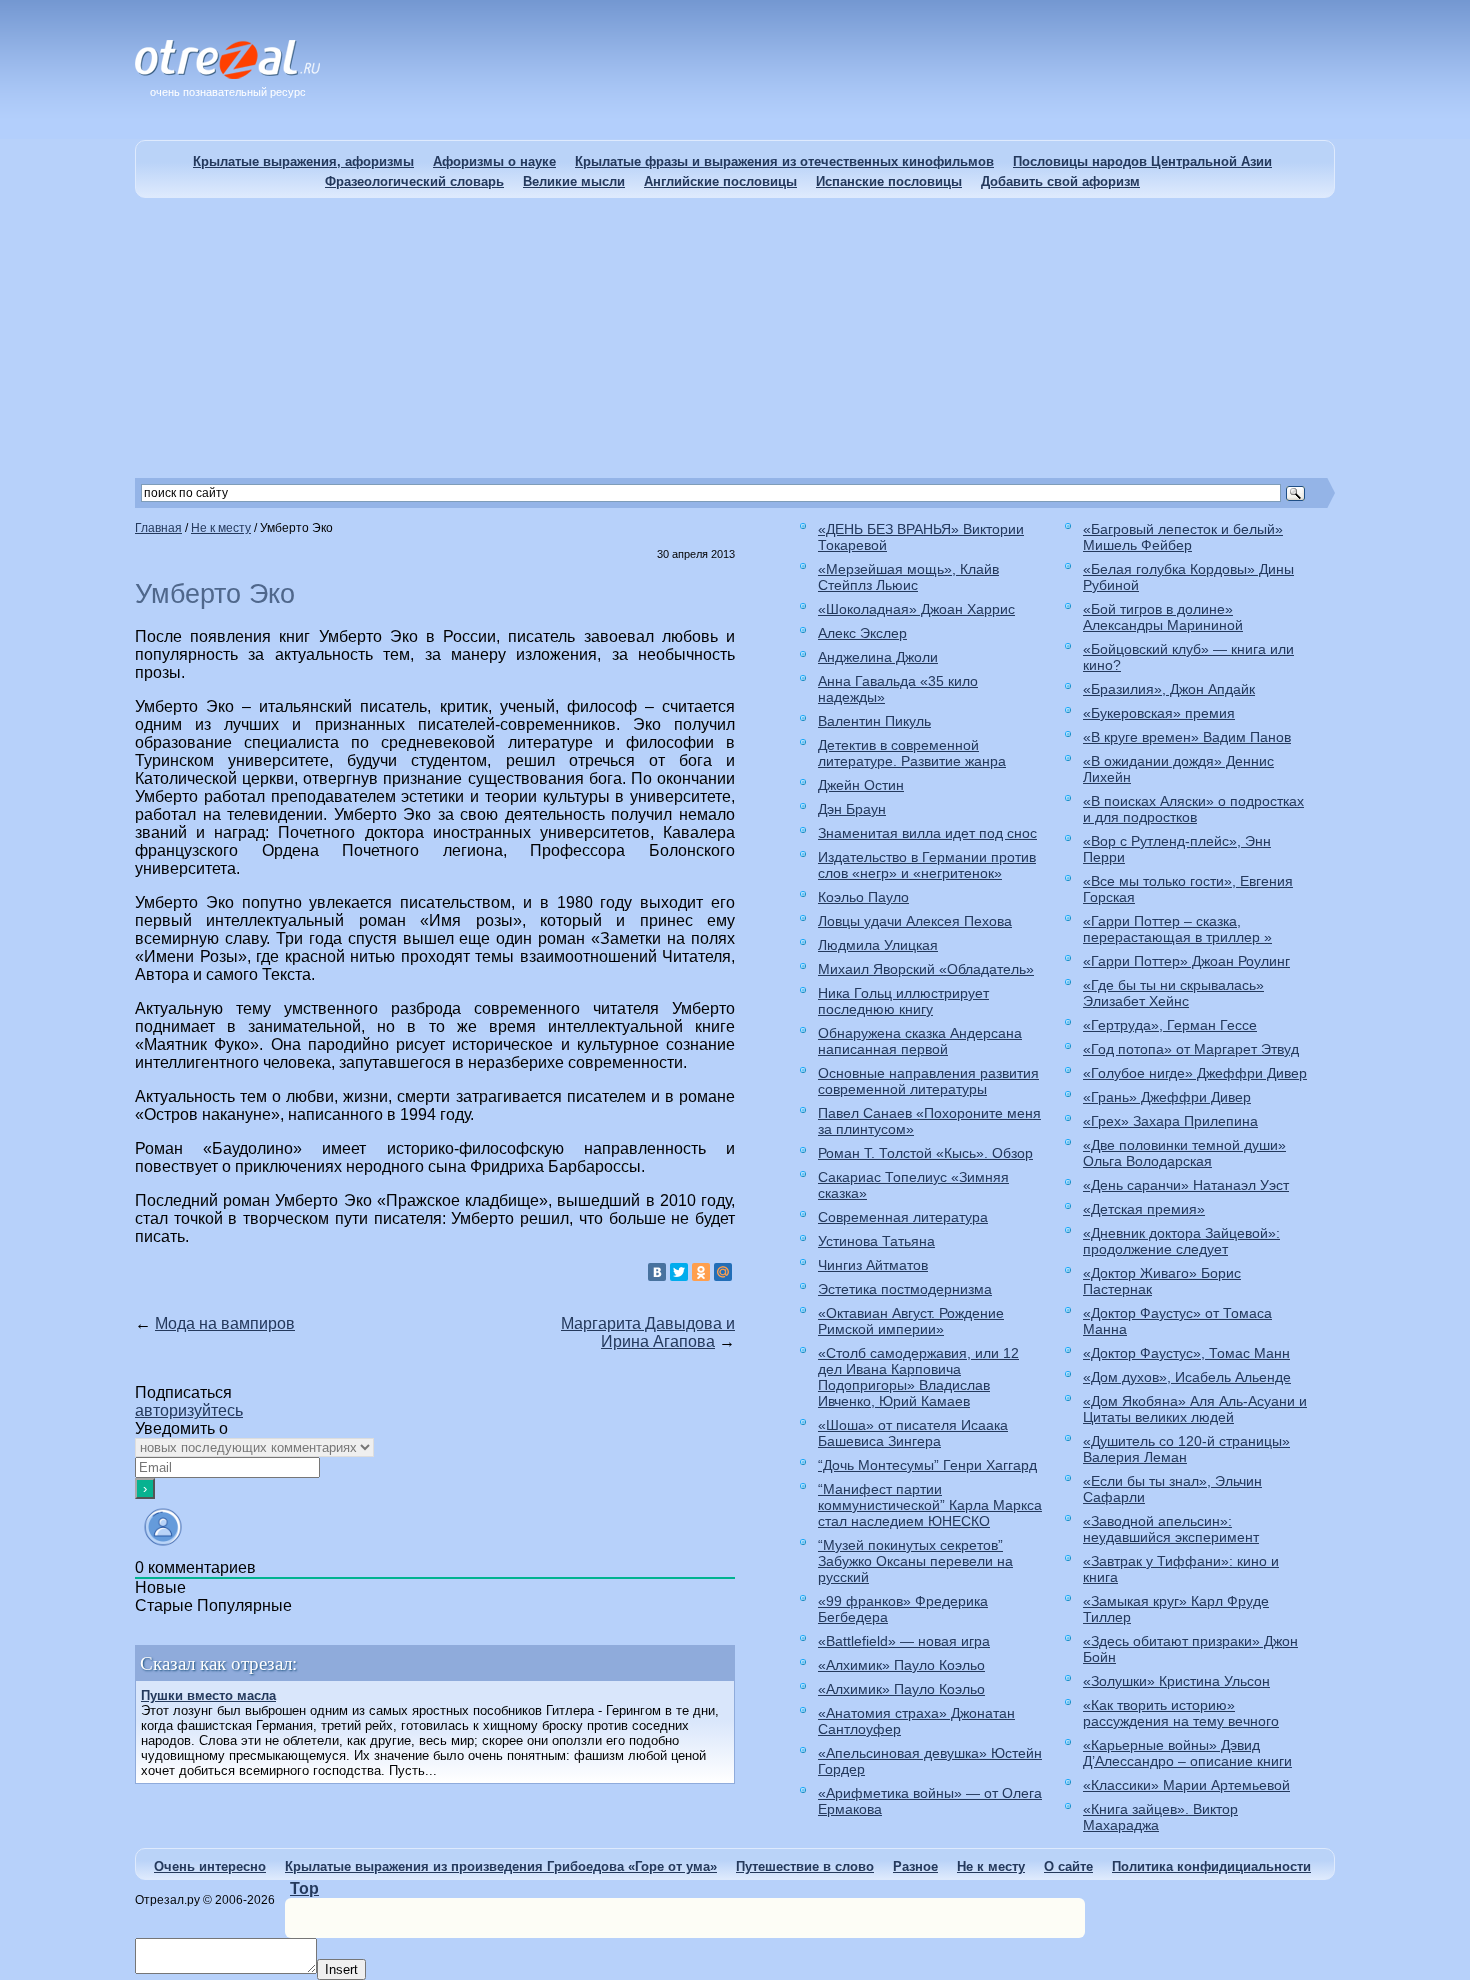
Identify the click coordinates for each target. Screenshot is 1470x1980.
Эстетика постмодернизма (905, 1289)
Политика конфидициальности (1211, 1866)
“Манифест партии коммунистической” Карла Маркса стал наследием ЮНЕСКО (930, 1505)
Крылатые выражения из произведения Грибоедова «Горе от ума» (501, 1866)
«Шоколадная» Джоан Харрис (916, 609)
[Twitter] (679, 1272)
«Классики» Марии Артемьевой (1186, 1785)
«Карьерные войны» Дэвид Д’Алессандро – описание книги (1187, 1753)
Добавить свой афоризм (1060, 181)
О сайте (1068, 1866)
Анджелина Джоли (878, 657)
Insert (341, 1969)
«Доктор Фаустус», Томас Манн (1186, 1353)
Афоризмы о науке (494, 161)
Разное (915, 1866)
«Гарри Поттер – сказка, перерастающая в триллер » (1177, 929)
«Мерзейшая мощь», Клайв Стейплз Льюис (908, 577)
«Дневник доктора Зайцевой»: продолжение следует (1181, 1241)
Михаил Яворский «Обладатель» (926, 969)
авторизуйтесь (189, 1410)
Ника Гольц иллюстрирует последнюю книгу (903, 1001)
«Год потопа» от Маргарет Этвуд (1191, 1049)
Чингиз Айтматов (873, 1265)
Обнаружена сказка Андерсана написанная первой (920, 1041)
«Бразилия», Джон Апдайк (1169, 689)
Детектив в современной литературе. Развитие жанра (912, 753)
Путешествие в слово (805, 1866)
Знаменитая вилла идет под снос (927, 833)
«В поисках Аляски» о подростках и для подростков (1193, 809)
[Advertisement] (735, 338)
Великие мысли (574, 181)
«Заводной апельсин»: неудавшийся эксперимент (1171, 1529)
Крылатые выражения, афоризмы (303, 161)
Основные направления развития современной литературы (928, 1081)
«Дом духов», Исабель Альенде (1187, 1377)
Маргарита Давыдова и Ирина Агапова (648, 1332)
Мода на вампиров (225, 1323)
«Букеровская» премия (1159, 713)
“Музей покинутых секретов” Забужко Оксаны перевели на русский (915, 1561)
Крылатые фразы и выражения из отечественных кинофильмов (784, 161)
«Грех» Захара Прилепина (1170, 1121)
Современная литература (903, 1217)
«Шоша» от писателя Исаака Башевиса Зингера (913, 1433)
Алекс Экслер (862, 633)
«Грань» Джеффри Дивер (1167, 1097)
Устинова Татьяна (876, 1241)
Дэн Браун (852, 809)
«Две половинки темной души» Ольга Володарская (1184, 1153)
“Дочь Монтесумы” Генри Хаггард (927, 1465)
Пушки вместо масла (208, 1695)
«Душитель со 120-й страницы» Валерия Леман (1186, 1449)
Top (304, 1888)
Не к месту (991, 1866)
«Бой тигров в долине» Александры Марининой (1163, 617)
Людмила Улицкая (878, 945)
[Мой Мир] (723, 1272)
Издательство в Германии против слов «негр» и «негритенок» (927, 865)
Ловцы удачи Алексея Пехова (915, 921)
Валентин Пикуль (874, 721)
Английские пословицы (720, 181)
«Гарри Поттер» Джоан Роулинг (1186, 961)
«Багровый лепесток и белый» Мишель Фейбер (1183, 537)
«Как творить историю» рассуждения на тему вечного (1181, 1713)
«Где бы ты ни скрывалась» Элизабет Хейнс (1173, 993)
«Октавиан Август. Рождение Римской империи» (911, 1321)
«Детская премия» (1144, 1209)
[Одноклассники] (701, 1272)
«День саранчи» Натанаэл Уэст (1186, 1185)
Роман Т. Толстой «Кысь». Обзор (925, 1153)
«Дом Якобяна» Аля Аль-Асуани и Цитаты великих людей (1195, 1409)
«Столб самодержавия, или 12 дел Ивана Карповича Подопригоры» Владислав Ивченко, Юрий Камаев (918, 1377)
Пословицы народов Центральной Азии (1142, 161)
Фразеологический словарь (414, 181)
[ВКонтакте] (657, 1272)
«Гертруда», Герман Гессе (1170, 1025)
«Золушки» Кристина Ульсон (1176, 1681)
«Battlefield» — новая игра (904, 1641)
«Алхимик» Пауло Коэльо (901, 1665)
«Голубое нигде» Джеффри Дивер (1195, 1073)
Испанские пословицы (889, 181)
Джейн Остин (861, 785)
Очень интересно (210, 1866)
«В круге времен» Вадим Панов (1187, 737)
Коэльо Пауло (863, 897)
